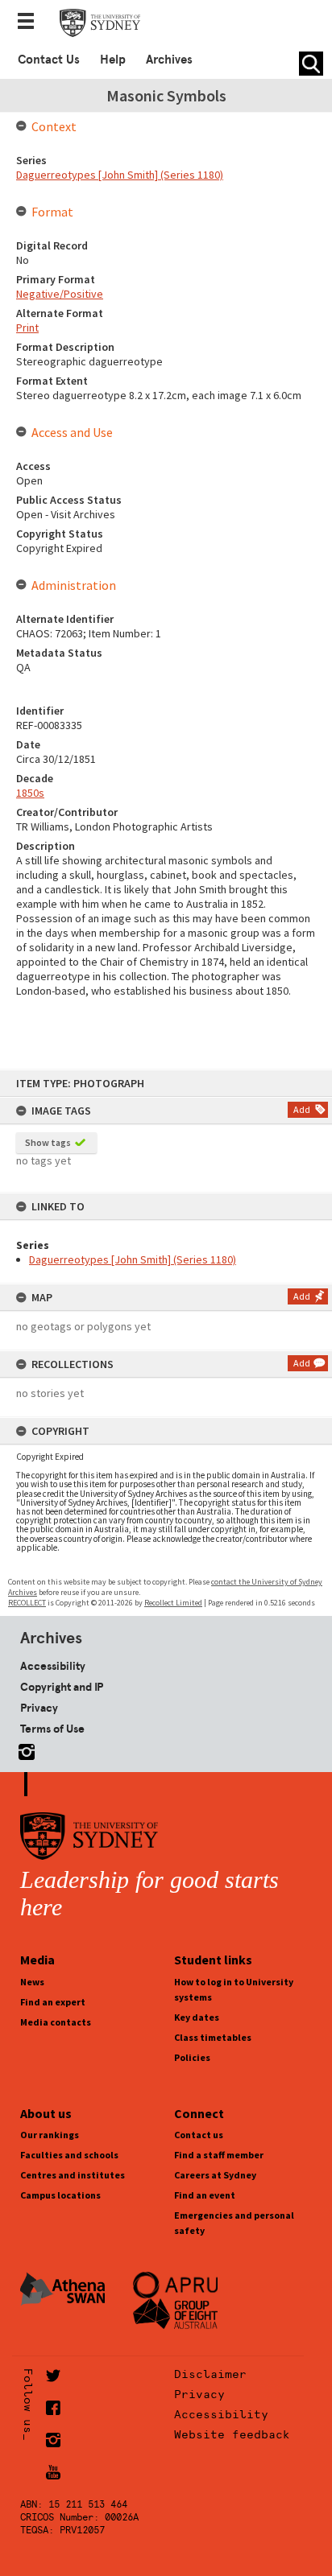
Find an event (205, 2195)
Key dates (197, 2017)
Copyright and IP (62, 1687)
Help (113, 60)
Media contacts (56, 2022)
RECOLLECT (27, 1603)
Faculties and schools (69, 2155)
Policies (192, 2057)
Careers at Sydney (215, 2175)
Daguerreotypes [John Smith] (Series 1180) (133, 1259)
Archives (169, 60)
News (32, 1982)
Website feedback (232, 2434)
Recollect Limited (173, 1603)
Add (302, 1109)
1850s (30, 793)
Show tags (48, 1142)
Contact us (199, 2135)
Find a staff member (219, 2155)
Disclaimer (210, 2374)
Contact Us (49, 60)
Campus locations (60, 2195)
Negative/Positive (60, 294)
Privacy (39, 1708)
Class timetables (213, 2037)
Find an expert (53, 2002)
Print (27, 328)
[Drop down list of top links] (31, 23)
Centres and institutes (73, 2175)
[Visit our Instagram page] (23, 1749)
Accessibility (53, 1666)
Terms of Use (52, 1729)
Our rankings (50, 2135)
